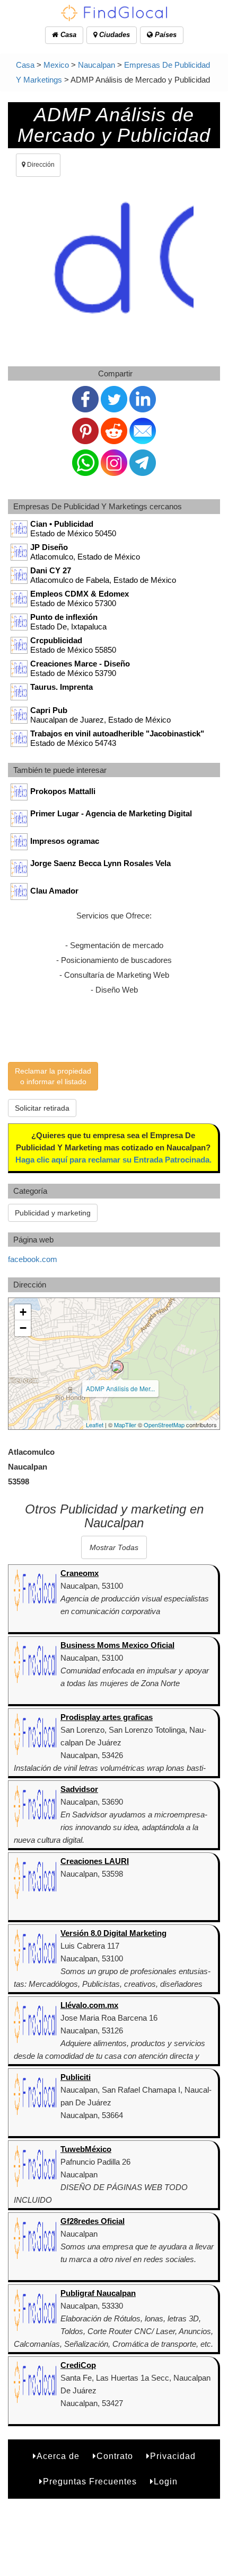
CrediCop (78, 2365)
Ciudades (113, 35)
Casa (67, 35)
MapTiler (125, 1425)
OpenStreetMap (164, 1425)
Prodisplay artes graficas (107, 1717)
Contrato (115, 2456)
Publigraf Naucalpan (98, 2293)
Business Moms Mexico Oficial (117, 1645)
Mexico (56, 65)
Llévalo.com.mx (89, 2005)
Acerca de (58, 2456)
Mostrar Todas (114, 1547)
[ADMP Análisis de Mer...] (117, 1367)
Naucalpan (97, 65)
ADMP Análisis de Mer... (120, 1388)
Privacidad (173, 2456)
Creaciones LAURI (95, 1861)
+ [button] (23, 1312)
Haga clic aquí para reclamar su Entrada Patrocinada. (113, 1160)
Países (165, 35)
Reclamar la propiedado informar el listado (53, 1076)
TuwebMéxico (86, 2149)
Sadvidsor (79, 1789)
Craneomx (80, 1573)
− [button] (23, 1328)
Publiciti (76, 2077)
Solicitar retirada (42, 1108)
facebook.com (33, 1259)
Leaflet (95, 1425)
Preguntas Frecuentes (90, 2482)
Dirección (40, 165)
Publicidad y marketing (53, 1213)
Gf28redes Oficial (93, 2221)
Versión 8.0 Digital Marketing (113, 1933)
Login (166, 2482)
